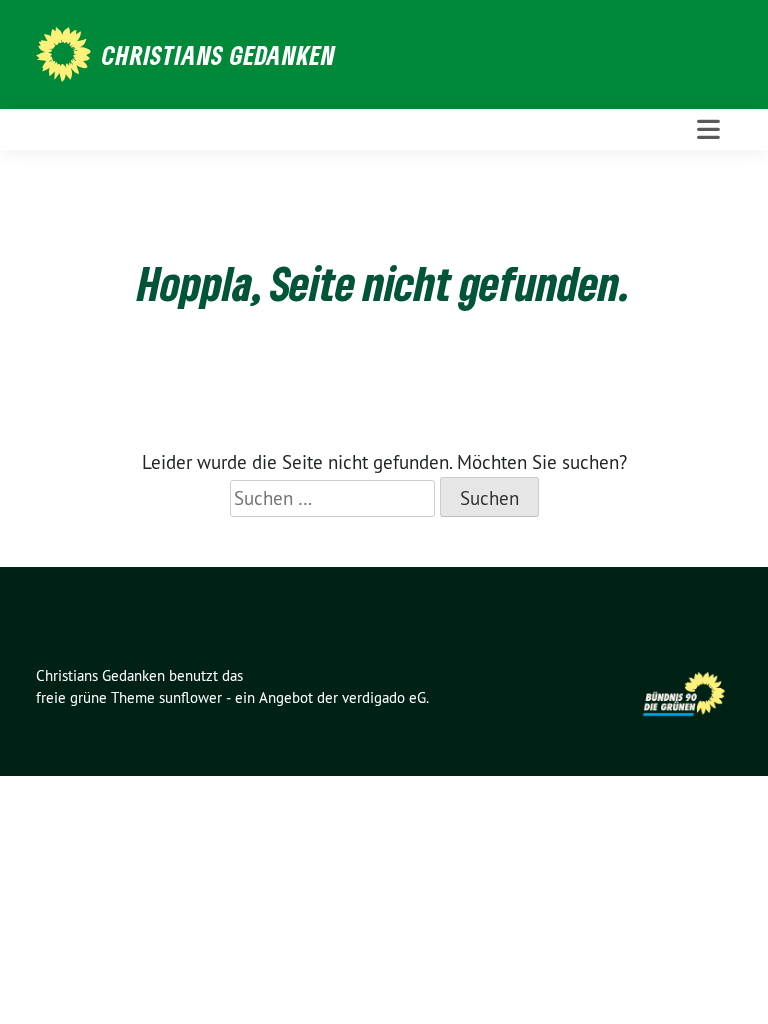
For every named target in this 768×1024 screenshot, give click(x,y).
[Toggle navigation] (708, 130)
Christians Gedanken (219, 55)
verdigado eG (384, 697)
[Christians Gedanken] (67, 52)
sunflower (190, 697)
